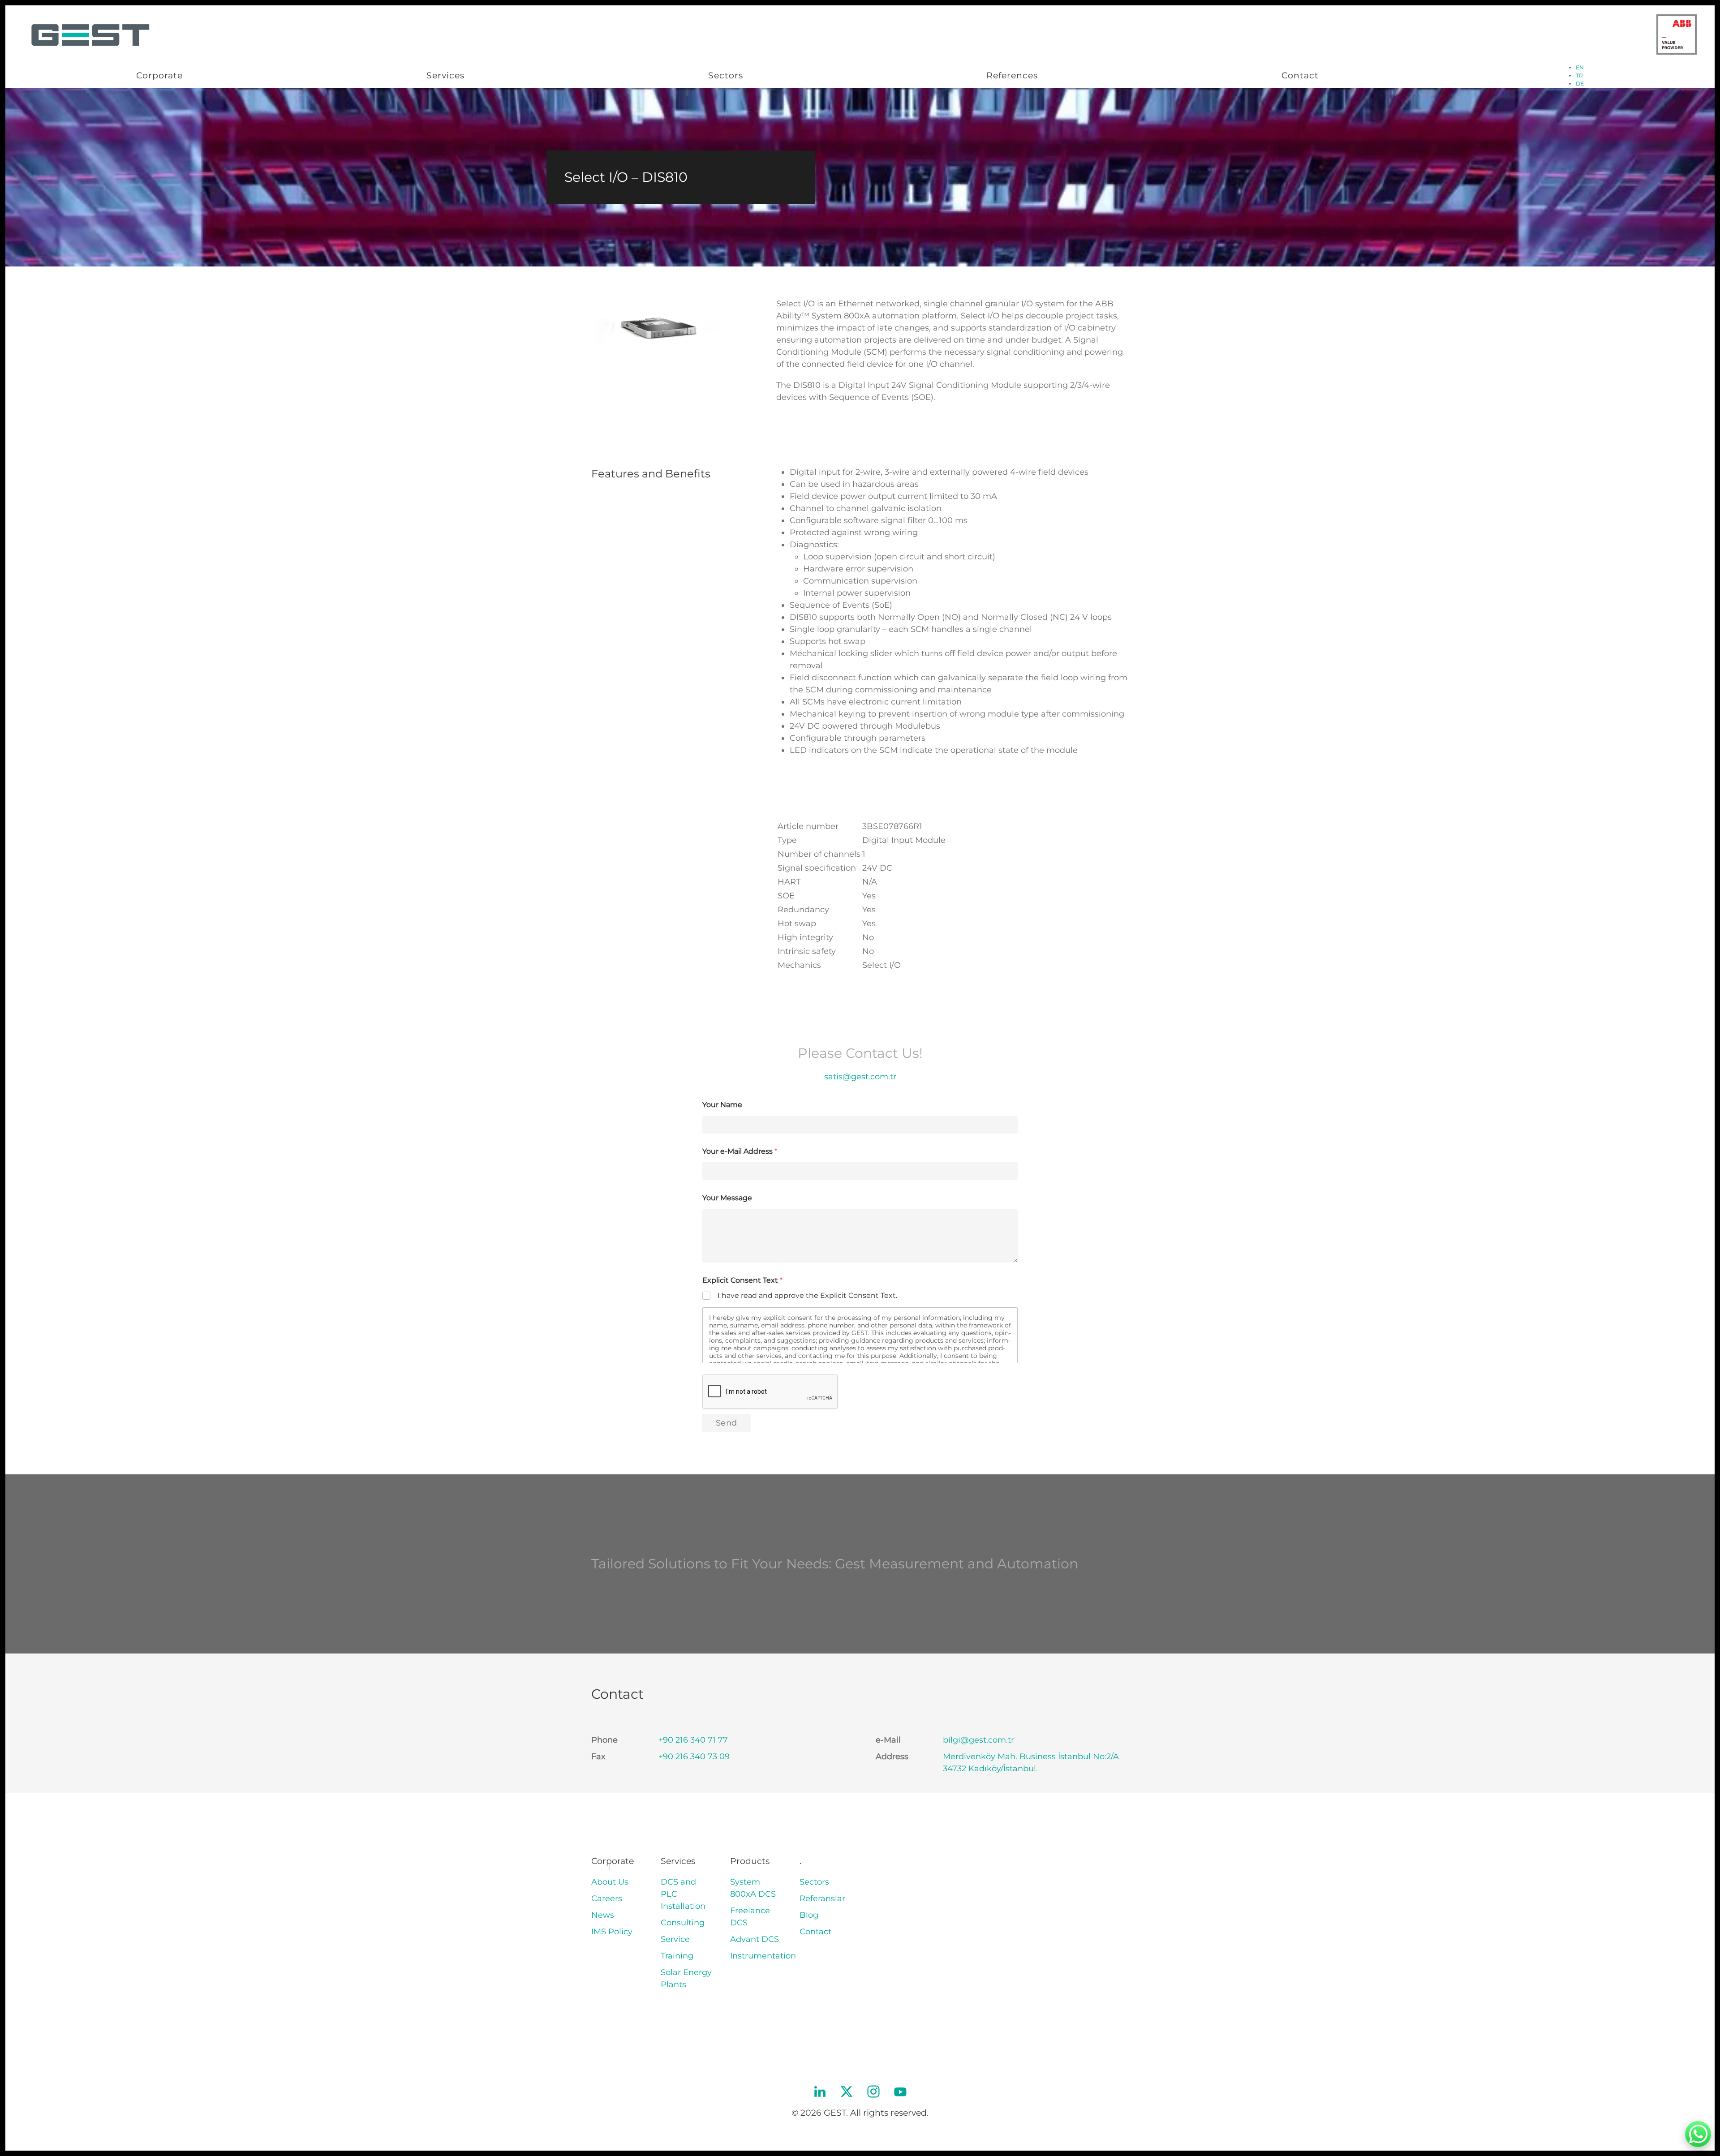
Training (677, 1956)
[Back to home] (89, 34)
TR (1579, 75)
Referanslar (822, 1898)
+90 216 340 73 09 (694, 1757)
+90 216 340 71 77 (693, 1740)
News (603, 1915)
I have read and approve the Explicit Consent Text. (807, 1295)
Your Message (727, 1198)
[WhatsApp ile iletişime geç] (1698, 2134)
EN (1580, 67)
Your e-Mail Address (740, 1151)
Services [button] (445, 75)
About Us (610, 1882)
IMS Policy (612, 1932)
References (1012, 75)
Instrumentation (763, 1956)
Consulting (683, 1923)
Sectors (726, 75)
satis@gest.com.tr (860, 1077)
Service (675, 1939)
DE (1580, 84)
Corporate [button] (159, 75)
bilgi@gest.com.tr (978, 1740)
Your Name (722, 1105)
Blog (809, 1915)
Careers (607, 1898)
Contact (1300, 75)
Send (727, 1423)
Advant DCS (755, 1939)
